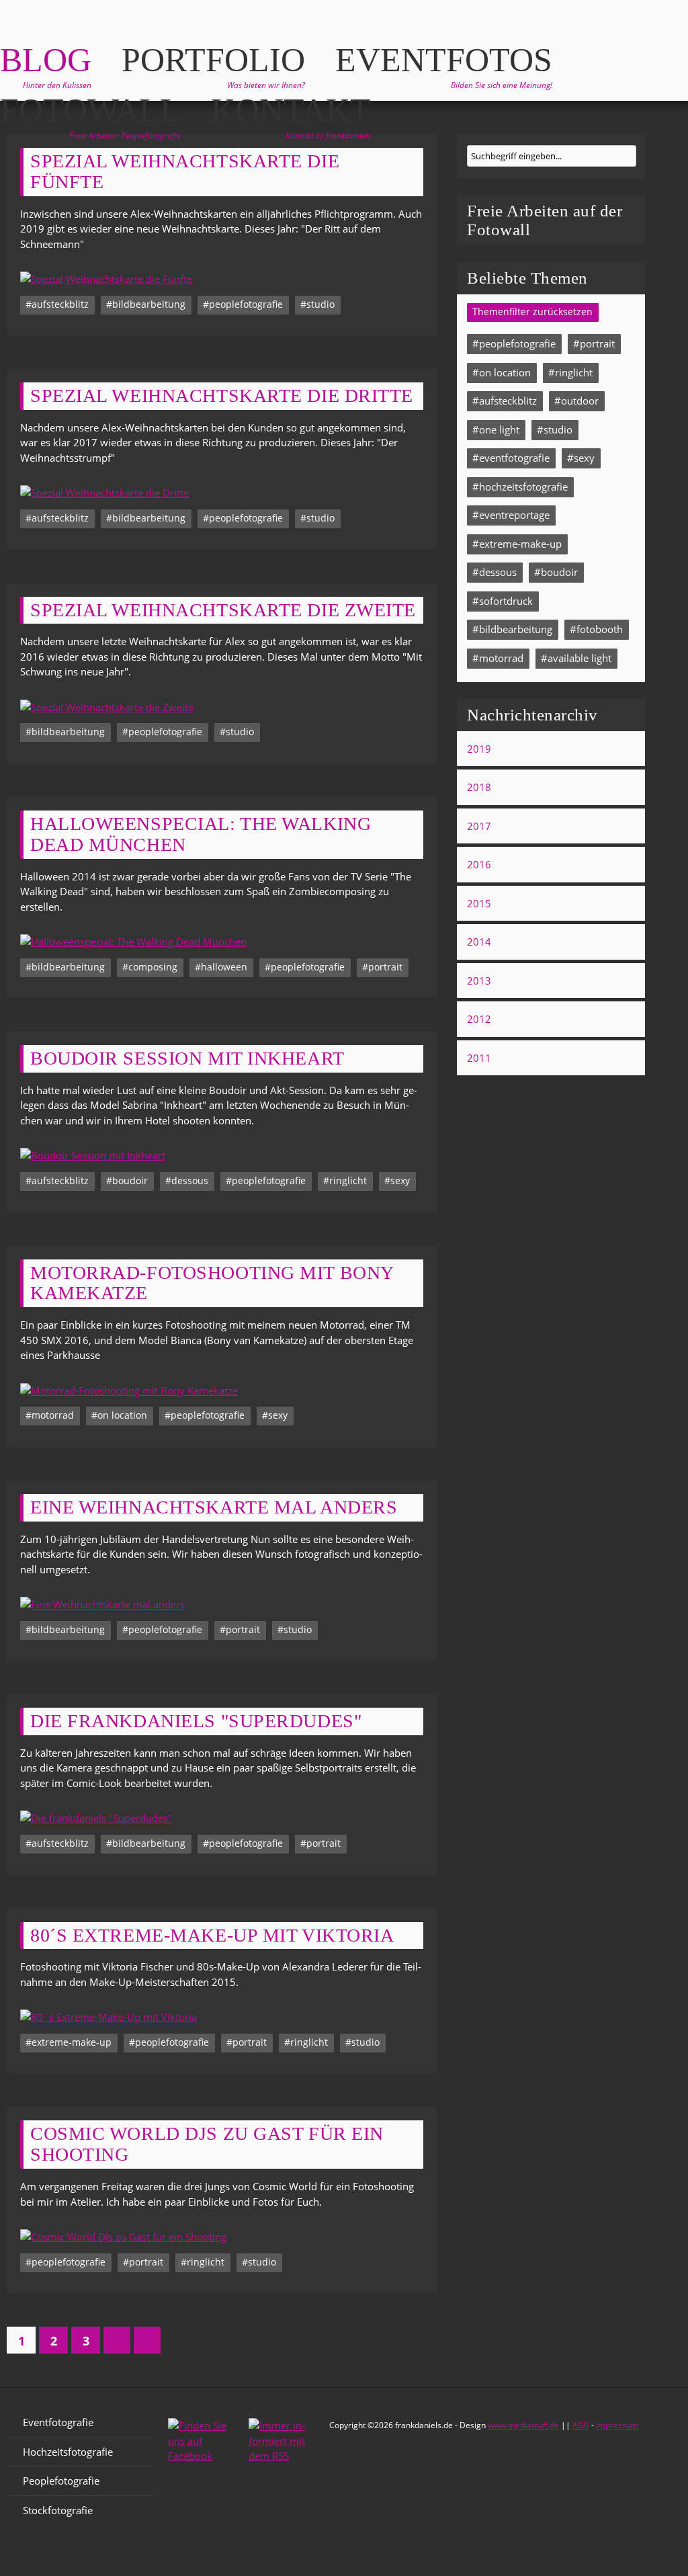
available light (579, 658)
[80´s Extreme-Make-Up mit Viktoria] (222, 2017)
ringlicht (348, 1181)
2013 (479, 981)
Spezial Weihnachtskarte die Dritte (222, 396)
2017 (479, 826)
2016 (479, 864)
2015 (479, 903)
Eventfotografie (58, 2422)
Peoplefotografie (61, 2481)
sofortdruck (506, 601)
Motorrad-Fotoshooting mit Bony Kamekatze (212, 1283)
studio (320, 304)
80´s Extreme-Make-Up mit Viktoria (212, 1936)
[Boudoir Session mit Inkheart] (222, 1156)
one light (499, 429)
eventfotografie (514, 458)
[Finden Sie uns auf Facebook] (202, 2448)
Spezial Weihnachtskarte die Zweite (223, 610)
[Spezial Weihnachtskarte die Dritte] (222, 493)
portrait (385, 967)
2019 (479, 749)
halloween (224, 967)
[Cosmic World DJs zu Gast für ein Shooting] (222, 2237)
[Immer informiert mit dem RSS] (282, 2448)
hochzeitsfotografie (523, 487)
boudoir (130, 1181)
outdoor (580, 401)
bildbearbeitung (149, 304)
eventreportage (514, 515)
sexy (400, 1181)
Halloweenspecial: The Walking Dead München (201, 834)
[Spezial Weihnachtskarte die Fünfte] (222, 279)
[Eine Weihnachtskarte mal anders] (222, 1605)
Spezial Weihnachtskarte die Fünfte (185, 172)
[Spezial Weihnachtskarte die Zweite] (222, 707)
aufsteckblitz (60, 304)
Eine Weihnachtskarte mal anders (214, 1507)
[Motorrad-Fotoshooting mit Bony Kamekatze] (222, 1391)
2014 (479, 942)
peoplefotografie (246, 304)
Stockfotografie (58, 2510)
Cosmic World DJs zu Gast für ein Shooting (207, 2144)
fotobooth (600, 629)
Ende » (147, 2340)
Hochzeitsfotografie (68, 2452)
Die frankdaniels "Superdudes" (196, 1721)
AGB (581, 2425)
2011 (479, 1058)
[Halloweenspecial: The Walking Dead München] (222, 942)
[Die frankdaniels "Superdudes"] (222, 1818)
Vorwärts (117, 2340)
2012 (479, 1019)
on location (122, 1415)
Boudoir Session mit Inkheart (187, 1058)
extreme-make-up (72, 2042)
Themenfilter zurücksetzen (532, 312)
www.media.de (523, 2425)
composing (153, 967)
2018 (479, 787)
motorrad (53, 1415)
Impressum (617, 2425)
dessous (190, 1181)
